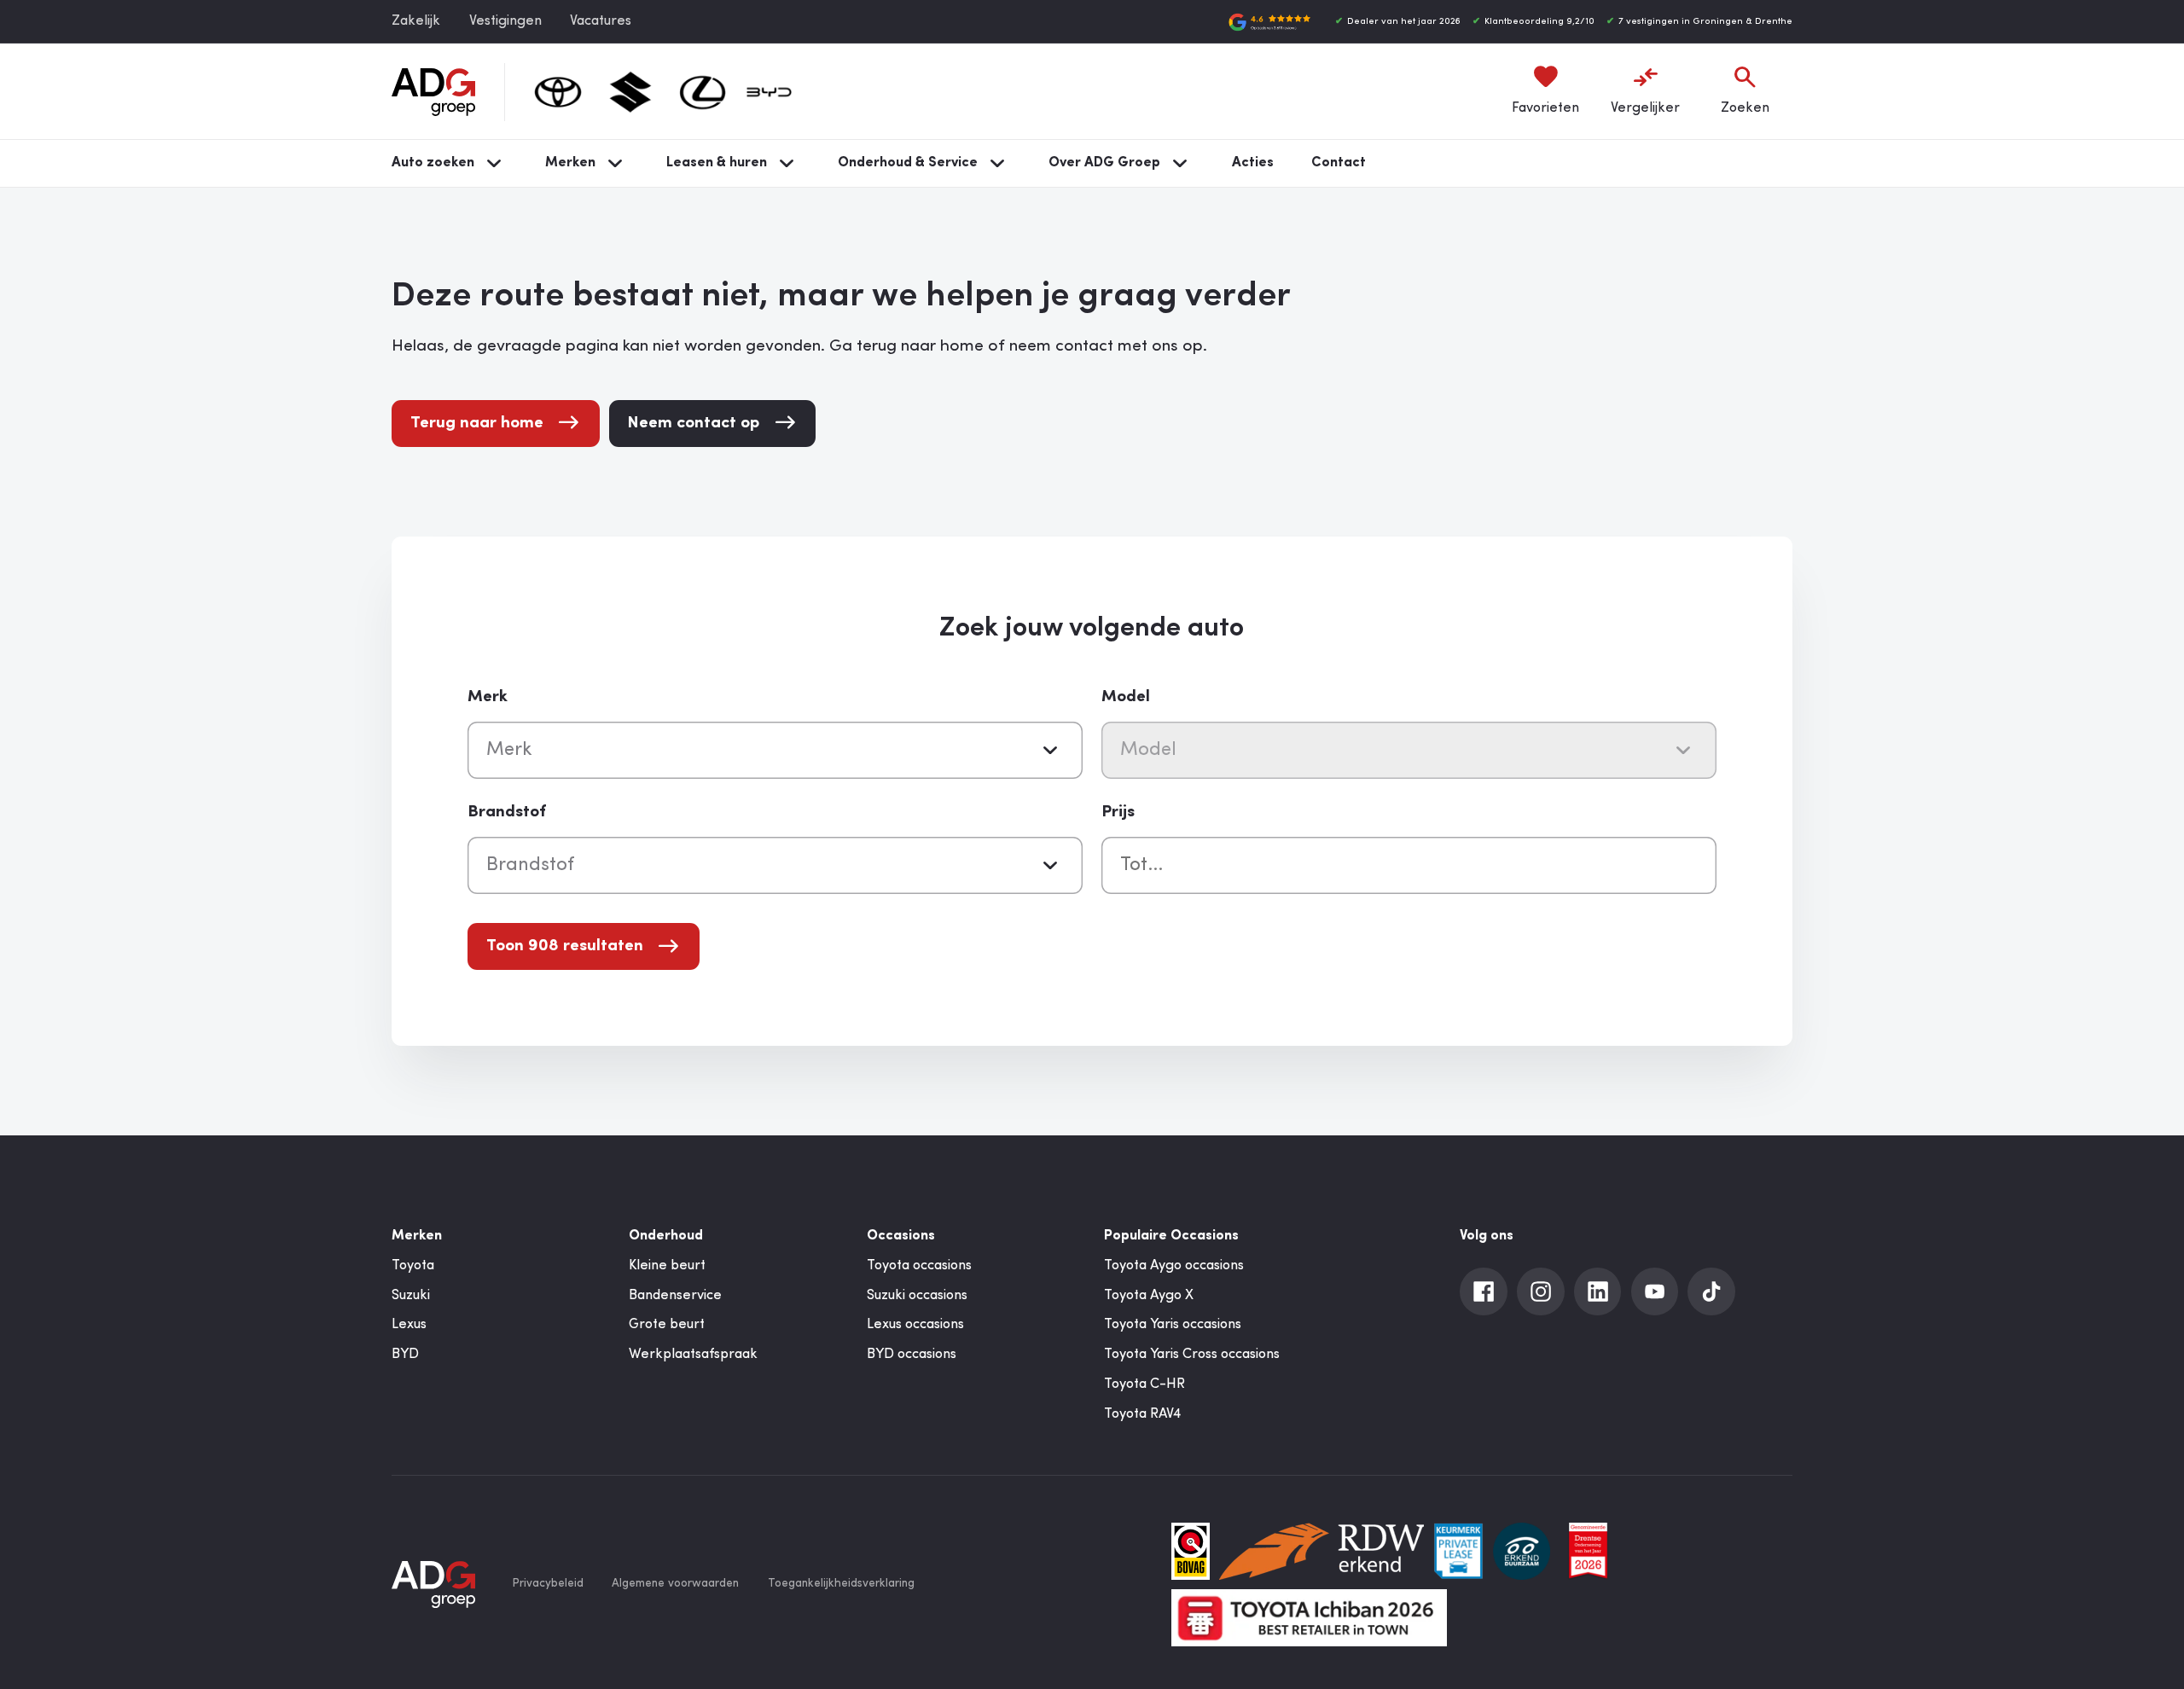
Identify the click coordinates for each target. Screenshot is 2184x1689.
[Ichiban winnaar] (1309, 1618)
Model (1126, 697)
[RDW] (1321, 1551)
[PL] (1458, 1551)
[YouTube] (1655, 1291)
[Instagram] (1541, 1291)
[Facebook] (1484, 1291)
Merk (488, 697)
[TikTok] (1711, 1291)
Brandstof (507, 812)
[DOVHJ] (1588, 1551)
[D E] (1522, 1551)
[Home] (433, 92)
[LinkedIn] (1598, 1291)
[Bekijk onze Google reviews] (1269, 22)
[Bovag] (1191, 1551)
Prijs (1118, 812)
